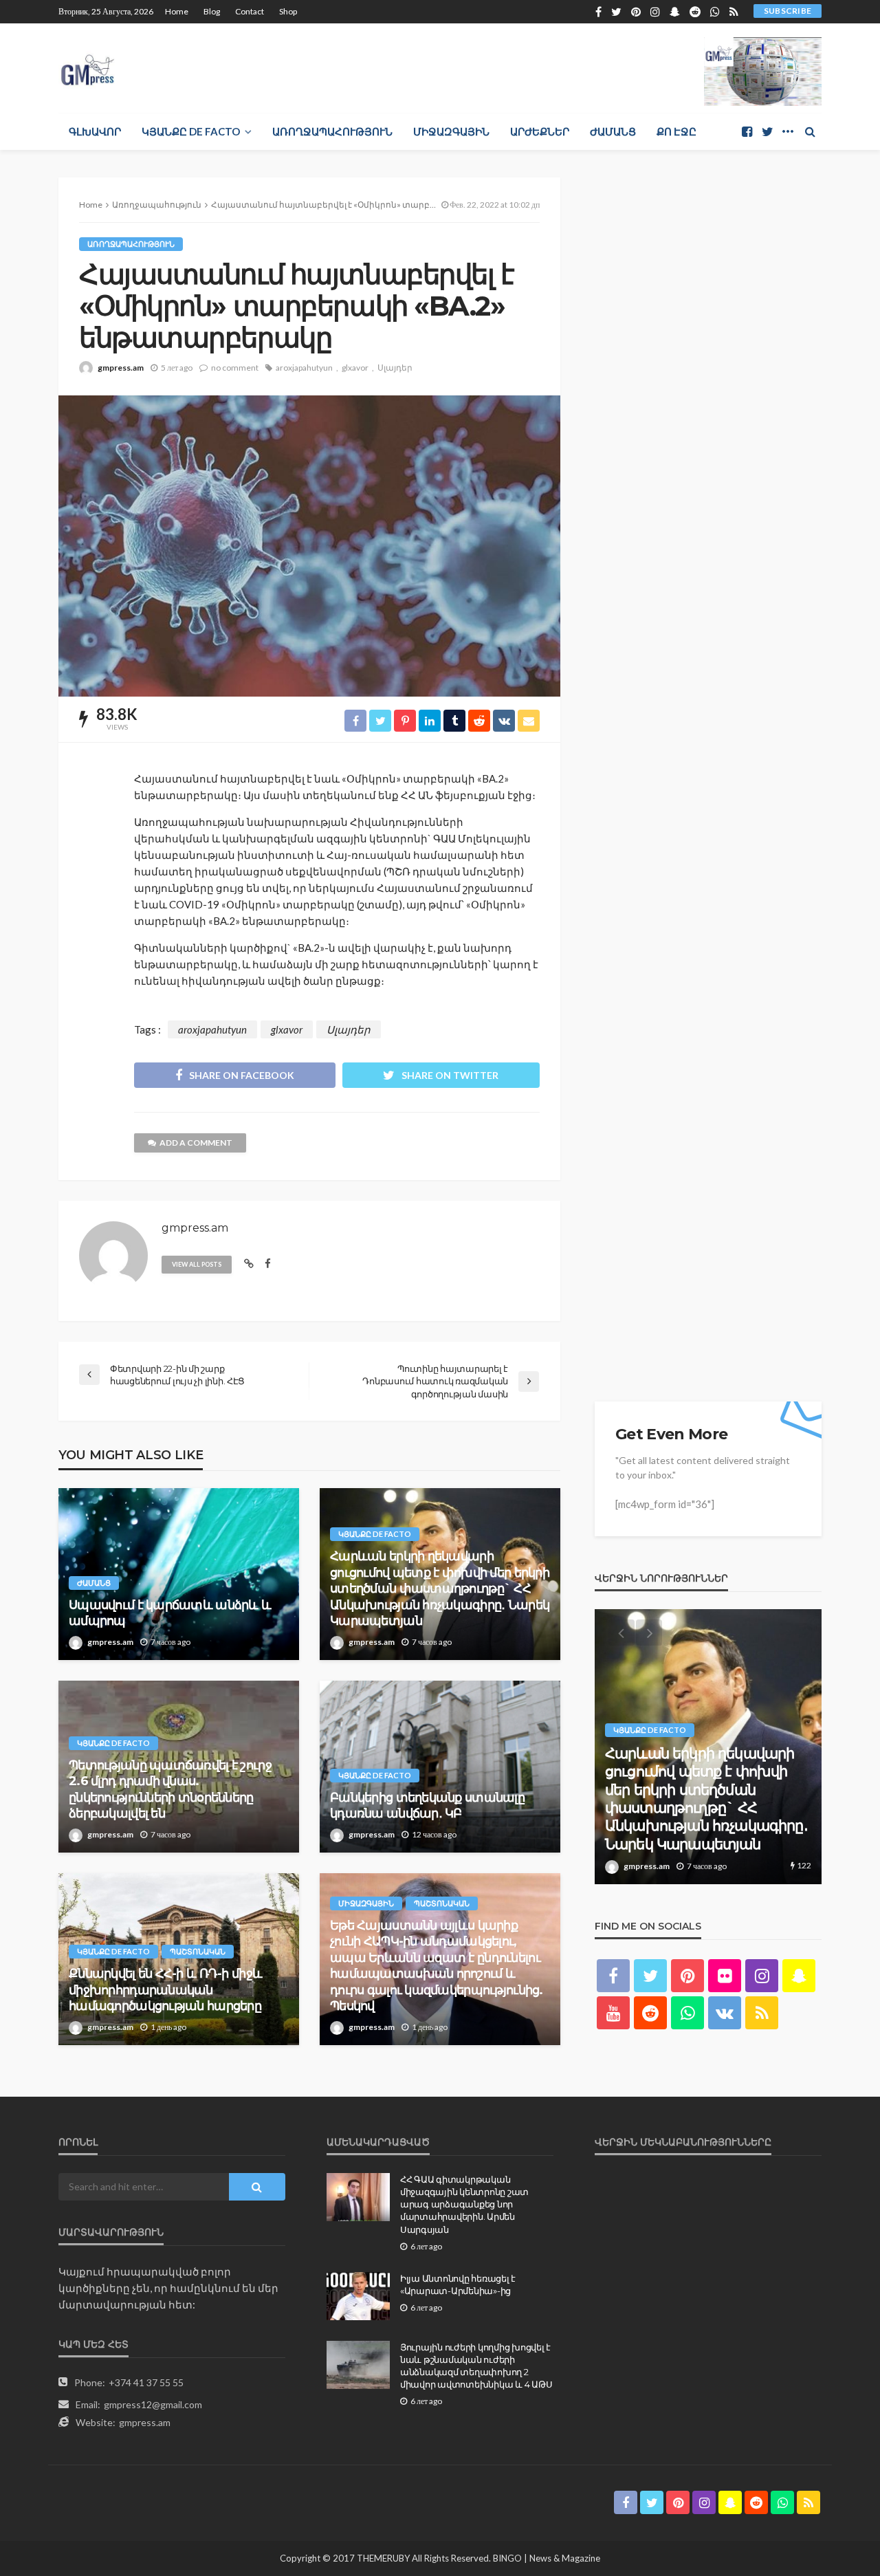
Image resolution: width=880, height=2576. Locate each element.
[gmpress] (88, 66)
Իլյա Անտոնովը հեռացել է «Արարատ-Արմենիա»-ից (458, 2284)
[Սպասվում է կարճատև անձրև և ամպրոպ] (179, 1574)
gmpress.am (121, 368)
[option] (708, 1747)
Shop (288, 11)
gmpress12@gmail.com (153, 2404)
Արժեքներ (540, 131)
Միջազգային (451, 131)
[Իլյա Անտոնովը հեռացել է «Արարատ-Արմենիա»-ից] (358, 2296)
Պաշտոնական (198, 1951)
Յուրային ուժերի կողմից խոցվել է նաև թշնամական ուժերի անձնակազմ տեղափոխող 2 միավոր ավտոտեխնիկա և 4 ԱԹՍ (476, 2366)
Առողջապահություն (332, 131)
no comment (235, 368)
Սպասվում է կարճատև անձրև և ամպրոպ (170, 1613)
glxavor (355, 368)
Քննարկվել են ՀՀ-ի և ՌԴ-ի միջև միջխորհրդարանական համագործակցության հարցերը (165, 1990)
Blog (212, 11)
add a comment (196, 1143)
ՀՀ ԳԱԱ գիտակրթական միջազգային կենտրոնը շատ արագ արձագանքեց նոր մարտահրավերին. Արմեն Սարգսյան (464, 2204)
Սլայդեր (395, 368)
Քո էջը (676, 131)
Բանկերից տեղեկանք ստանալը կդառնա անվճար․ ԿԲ (427, 1805)
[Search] (810, 131)
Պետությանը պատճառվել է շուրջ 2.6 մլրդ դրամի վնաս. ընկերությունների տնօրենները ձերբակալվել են (170, 1789)
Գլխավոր (95, 131)
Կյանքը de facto (191, 131)
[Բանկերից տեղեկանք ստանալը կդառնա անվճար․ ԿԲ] (440, 1767)
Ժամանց (613, 131)
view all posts (197, 1264)
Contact (250, 11)
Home (177, 11)
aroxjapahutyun (304, 368)
